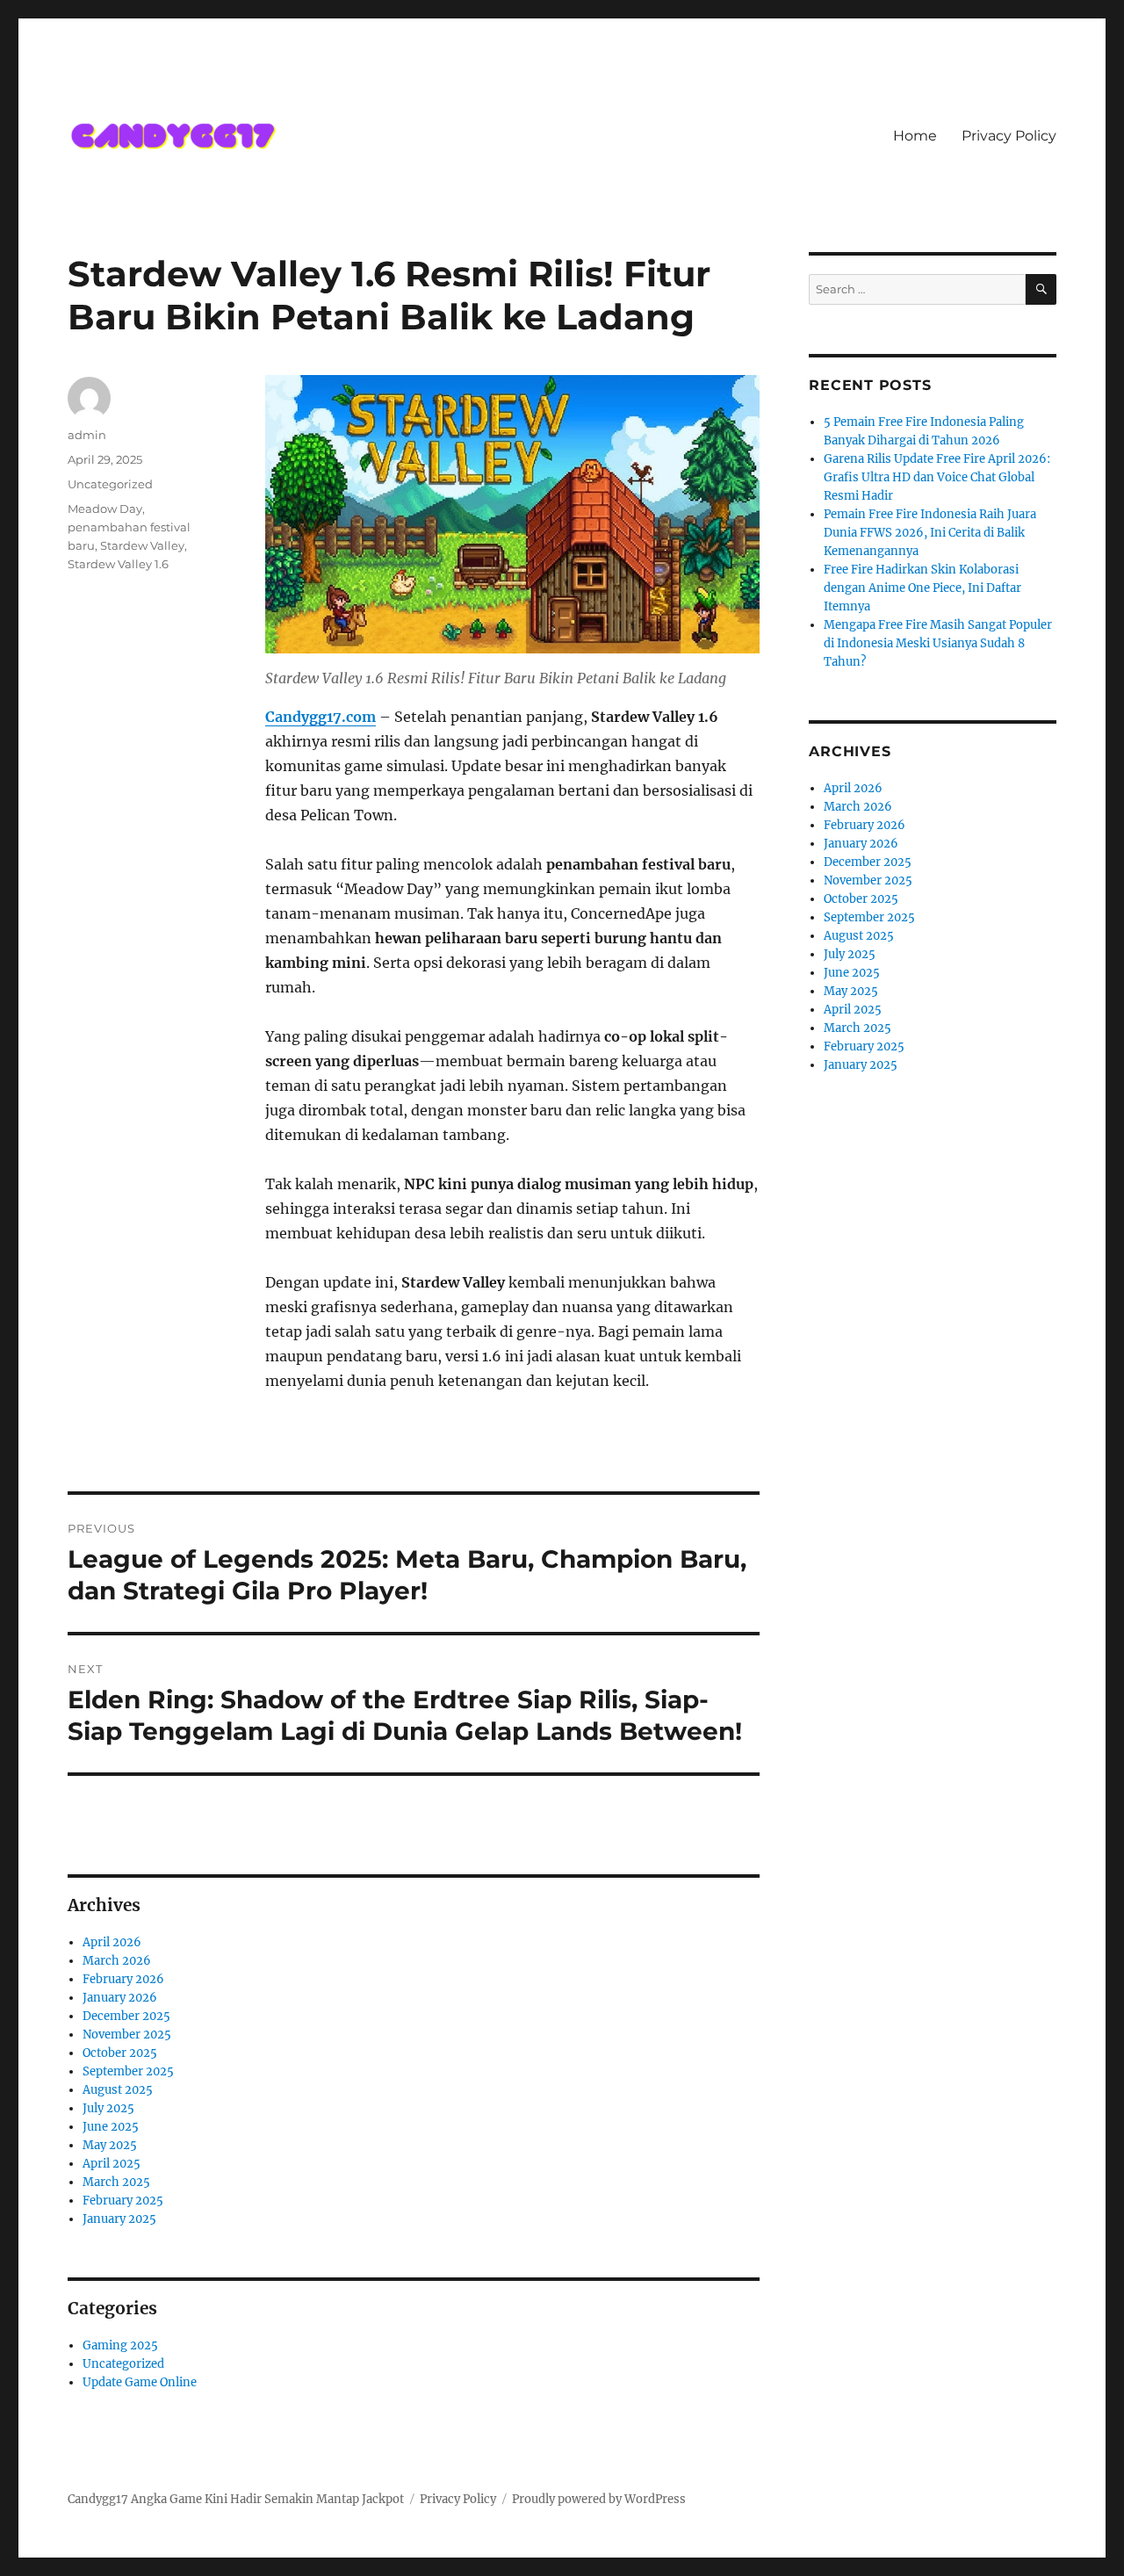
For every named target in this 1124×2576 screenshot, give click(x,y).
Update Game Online (140, 2382)
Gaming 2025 (120, 2345)
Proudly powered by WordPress (599, 2499)
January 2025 (119, 2219)
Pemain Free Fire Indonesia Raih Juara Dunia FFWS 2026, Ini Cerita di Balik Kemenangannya (930, 533)
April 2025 (112, 2164)
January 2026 (120, 1998)
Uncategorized (110, 484)
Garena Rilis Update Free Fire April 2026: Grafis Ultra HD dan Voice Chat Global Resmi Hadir (937, 477)
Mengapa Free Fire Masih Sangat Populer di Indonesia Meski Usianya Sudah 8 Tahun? (938, 643)
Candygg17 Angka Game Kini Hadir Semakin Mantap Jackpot (236, 2499)
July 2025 (108, 2108)
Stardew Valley (142, 545)
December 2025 (126, 2016)
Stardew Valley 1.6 (118, 564)
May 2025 (110, 2145)
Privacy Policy (1009, 136)
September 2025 (128, 2071)
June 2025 (111, 2127)
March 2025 (116, 2182)
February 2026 (123, 1979)
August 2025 (118, 2090)
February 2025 (123, 2201)
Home (915, 136)
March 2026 (117, 1961)
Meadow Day (105, 509)
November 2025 (127, 2035)
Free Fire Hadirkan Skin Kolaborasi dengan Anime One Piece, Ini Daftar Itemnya (922, 588)
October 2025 (120, 2053)
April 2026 (112, 1942)
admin (87, 435)
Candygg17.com (321, 717)
